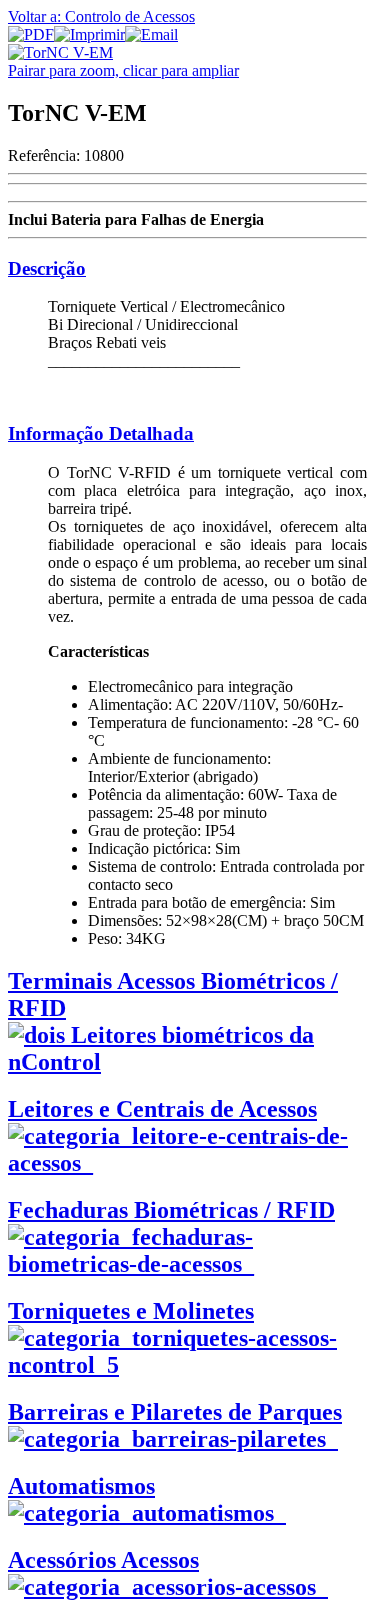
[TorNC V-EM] (60, 52)
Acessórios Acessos (103, 1560)
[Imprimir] (89, 34)
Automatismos (81, 1486)
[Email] (151, 34)
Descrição (47, 268)
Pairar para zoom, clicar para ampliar (123, 70)
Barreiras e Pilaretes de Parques (175, 1412)
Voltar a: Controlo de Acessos (101, 16)
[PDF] (31, 34)
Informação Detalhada (101, 433)
